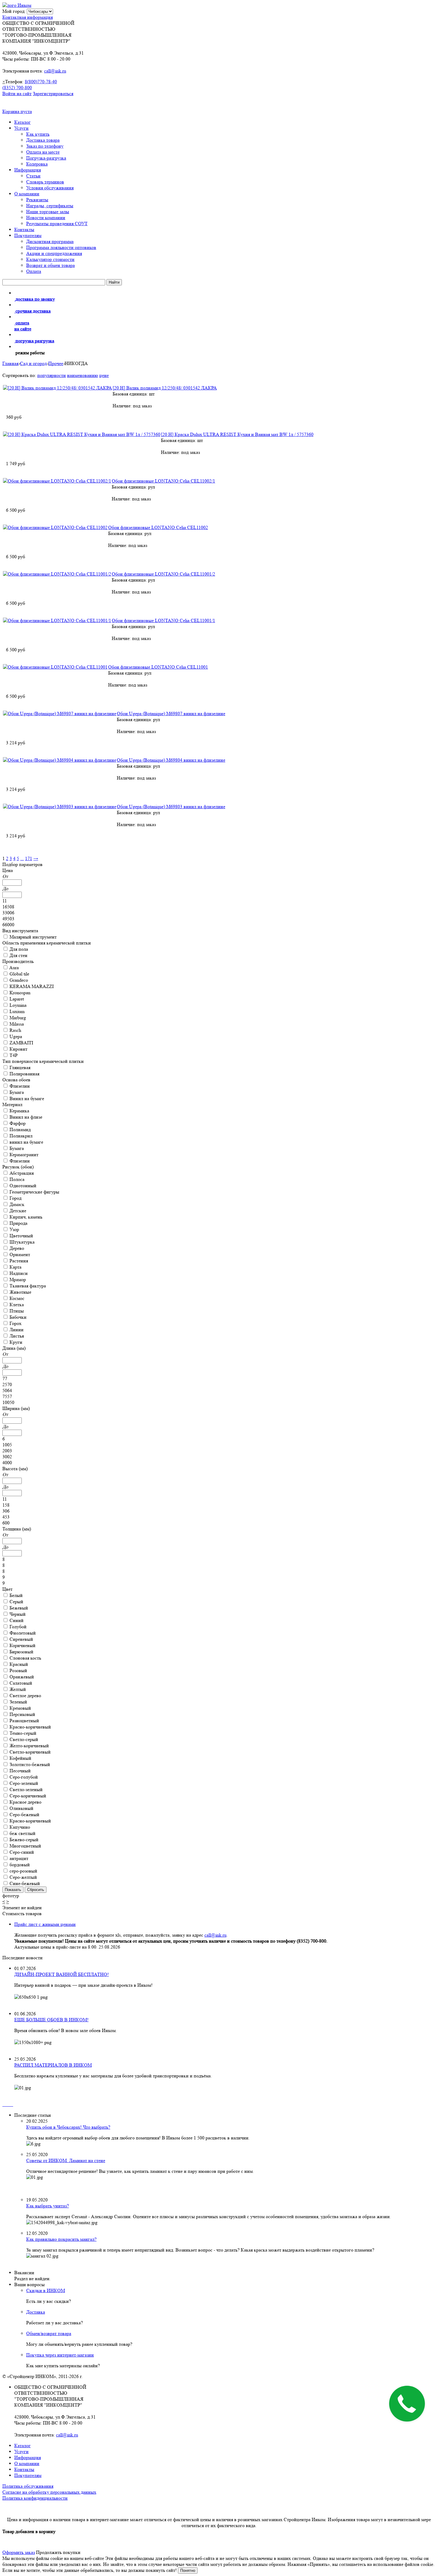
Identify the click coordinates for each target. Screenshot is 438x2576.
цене (104, 375)
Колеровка (37, 164)
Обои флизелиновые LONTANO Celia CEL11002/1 (163, 481)
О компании (27, 194)
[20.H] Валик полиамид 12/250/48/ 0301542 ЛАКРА (165, 388)
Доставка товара (43, 140)
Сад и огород (33, 363)
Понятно (188, 2570)
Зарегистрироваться (53, 93)
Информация (28, 170)
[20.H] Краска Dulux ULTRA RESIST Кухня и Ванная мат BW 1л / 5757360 (237, 434)
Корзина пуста (17, 111)
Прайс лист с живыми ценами (45, 1924)
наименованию (83, 375)
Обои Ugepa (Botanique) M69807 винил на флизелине (171, 713)
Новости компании (46, 218)
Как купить (38, 134)
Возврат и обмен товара (51, 265)
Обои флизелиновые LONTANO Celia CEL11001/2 (163, 574)
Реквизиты (37, 200)
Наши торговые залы (48, 212)
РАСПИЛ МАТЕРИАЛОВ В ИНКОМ (53, 2065)
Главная (10, 363)
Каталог (22, 122)
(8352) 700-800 (17, 88)
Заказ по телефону (45, 146)
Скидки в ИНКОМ (46, 2290)
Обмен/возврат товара (49, 2333)
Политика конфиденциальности (35, 2498)
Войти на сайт (17, 93)
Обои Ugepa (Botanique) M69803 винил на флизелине (171, 807)
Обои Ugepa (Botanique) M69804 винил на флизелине (171, 760)
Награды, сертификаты (50, 206)
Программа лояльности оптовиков (61, 247)
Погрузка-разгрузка (46, 158)
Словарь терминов (45, 182)
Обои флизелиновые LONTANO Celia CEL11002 (158, 527)
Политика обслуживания (28, 2486)
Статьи (33, 176)
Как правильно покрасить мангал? (61, 2239)
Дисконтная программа (50, 241)
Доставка (36, 2312)
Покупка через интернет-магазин (60, 2355)
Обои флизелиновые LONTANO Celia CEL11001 (158, 667)
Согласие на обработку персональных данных (49, 2492)
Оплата (34, 271)
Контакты (24, 229)
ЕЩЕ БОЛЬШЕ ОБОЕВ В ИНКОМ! (51, 2020)
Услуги (21, 128)
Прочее (56, 363)
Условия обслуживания (50, 188)
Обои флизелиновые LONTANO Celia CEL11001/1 (163, 620)
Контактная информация (28, 17)
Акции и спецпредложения (54, 253)
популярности (52, 375)
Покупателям (28, 235)
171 (29, 858)
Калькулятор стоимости (50, 259)
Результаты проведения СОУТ (57, 224)
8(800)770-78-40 (41, 82)
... (22, 858)
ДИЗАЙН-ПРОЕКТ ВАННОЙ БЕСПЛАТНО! (62, 1974)
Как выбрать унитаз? (48, 2206)
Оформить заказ (19, 2552)
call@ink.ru (55, 71)
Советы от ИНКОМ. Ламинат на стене (66, 2160)
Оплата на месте (43, 152)
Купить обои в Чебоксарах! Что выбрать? (68, 2127)
